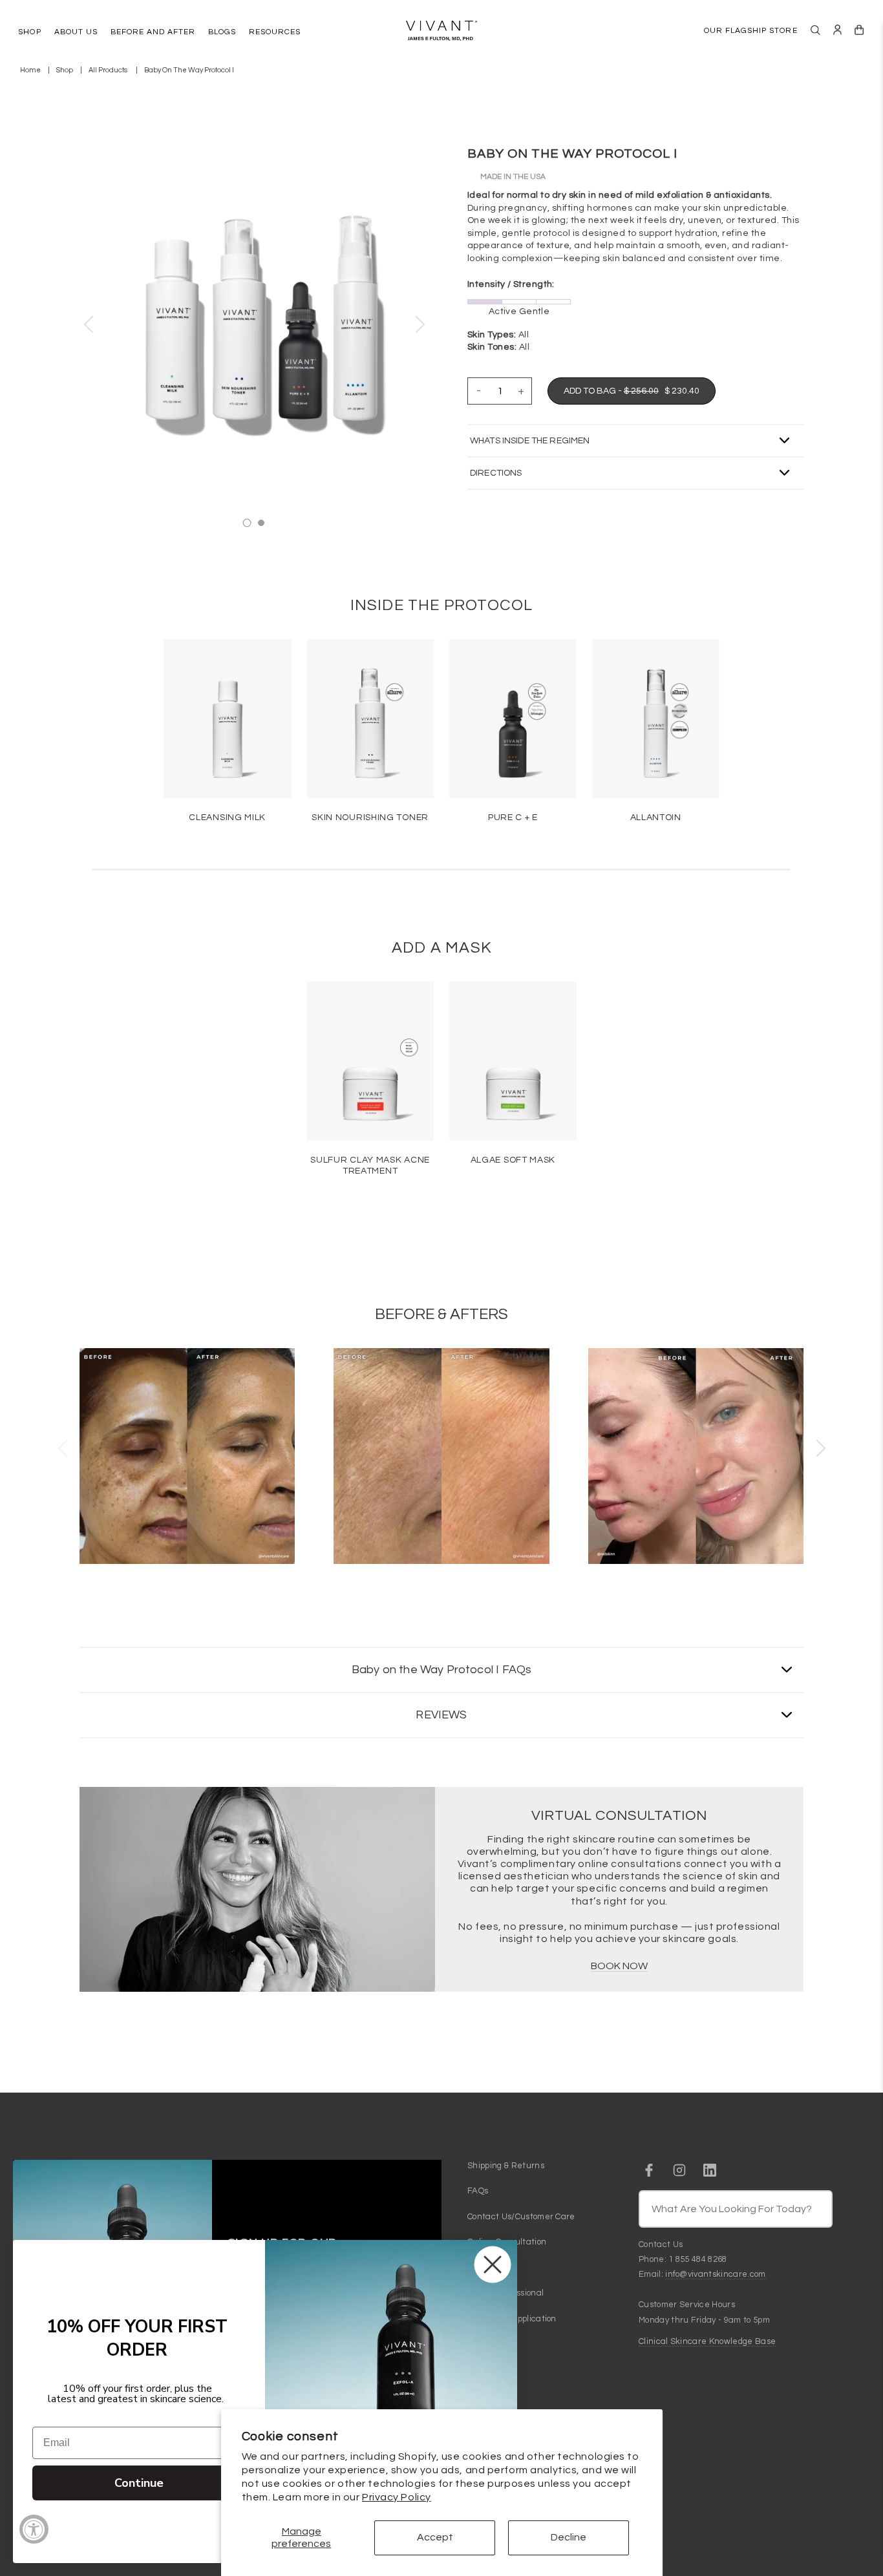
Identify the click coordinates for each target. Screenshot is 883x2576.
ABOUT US (76, 32)
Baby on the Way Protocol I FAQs (442, 1670)
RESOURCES (275, 32)
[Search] (815, 30)
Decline (569, 2537)
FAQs (478, 2191)
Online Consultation (507, 2242)
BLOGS (222, 32)
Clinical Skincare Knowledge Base (707, 2341)
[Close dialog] (493, 2265)
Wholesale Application (512, 2319)
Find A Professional (505, 2293)
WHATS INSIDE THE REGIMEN (530, 441)
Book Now (619, 1966)
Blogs (478, 2268)
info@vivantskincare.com (715, 2274)
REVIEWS (441, 1715)
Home (30, 70)
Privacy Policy (397, 2497)
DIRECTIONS (496, 473)
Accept (435, 2537)
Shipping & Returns (506, 2166)
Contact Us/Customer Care (521, 2217)
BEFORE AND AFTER (153, 32)
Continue (139, 2483)
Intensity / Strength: (511, 284)
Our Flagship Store (750, 31)
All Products (109, 70)
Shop (65, 70)
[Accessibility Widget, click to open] (34, 2529)
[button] (88, 324)
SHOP (29, 32)
